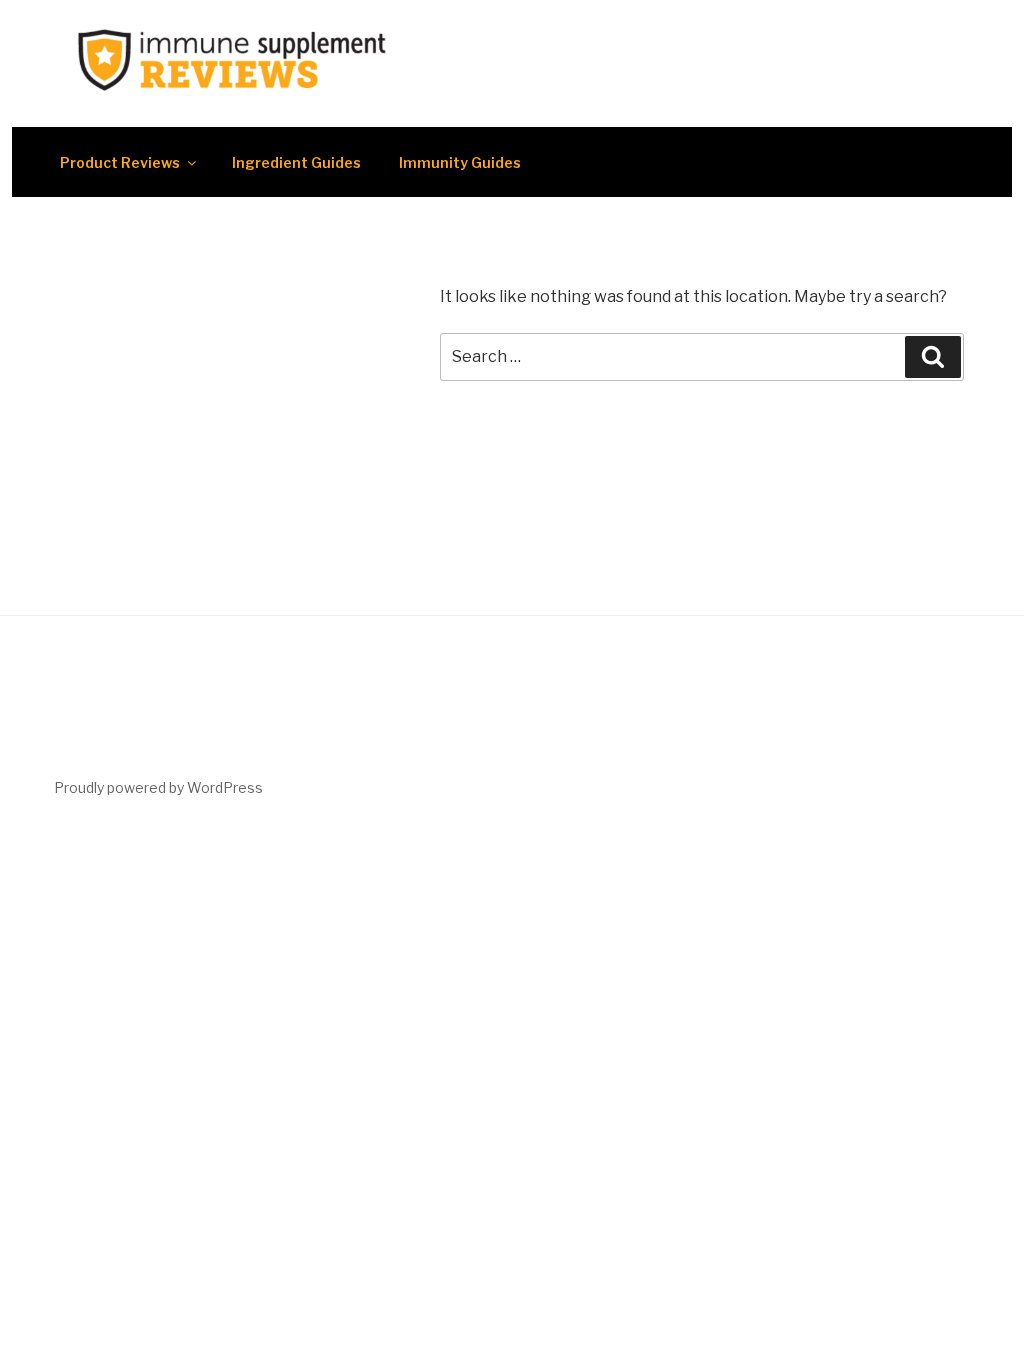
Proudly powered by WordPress (158, 787)
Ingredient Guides (296, 162)
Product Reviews (120, 162)
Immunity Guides (460, 162)
